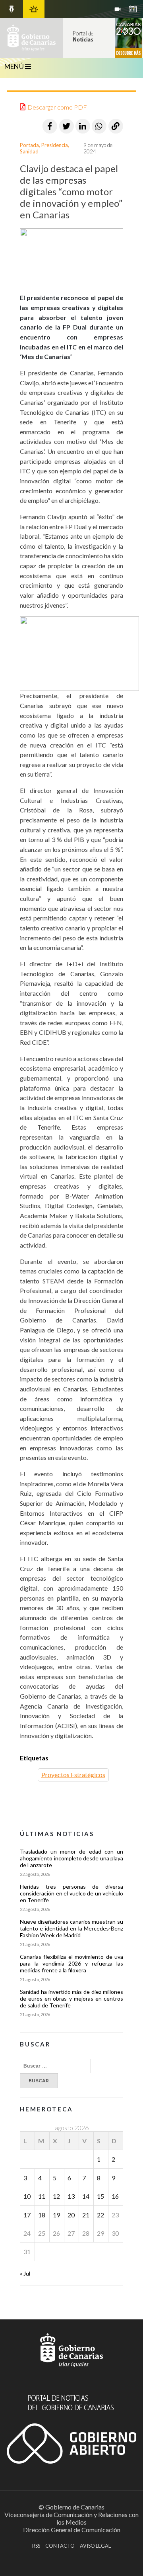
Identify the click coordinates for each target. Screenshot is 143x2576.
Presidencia (55, 145)
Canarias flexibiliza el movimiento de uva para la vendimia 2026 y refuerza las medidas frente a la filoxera (71, 1963)
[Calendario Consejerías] (133, 9)
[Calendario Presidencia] (12, 9)
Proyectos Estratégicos (73, 1775)
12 (56, 2196)
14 (86, 2196)
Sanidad (29, 151)
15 (100, 2196)
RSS (36, 2546)
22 (100, 2215)
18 (42, 2215)
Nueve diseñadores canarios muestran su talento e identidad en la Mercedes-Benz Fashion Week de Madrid (71, 1928)
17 (27, 2215)
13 (71, 2196)
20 (71, 2215)
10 (27, 2196)
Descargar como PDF (57, 107)
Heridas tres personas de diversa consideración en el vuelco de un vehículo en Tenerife (71, 1893)
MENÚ (15, 66)
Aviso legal (95, 2546)
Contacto (60, 2546)
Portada (29, 145)
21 (86, 2215)
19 (56, 2215)
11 (42, 2196)
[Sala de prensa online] (118, 9)
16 (115, 2196)
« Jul (25, 2273)
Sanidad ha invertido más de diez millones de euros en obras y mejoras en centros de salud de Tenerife (71, 1998)
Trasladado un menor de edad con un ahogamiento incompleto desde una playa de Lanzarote (71, 1858)
